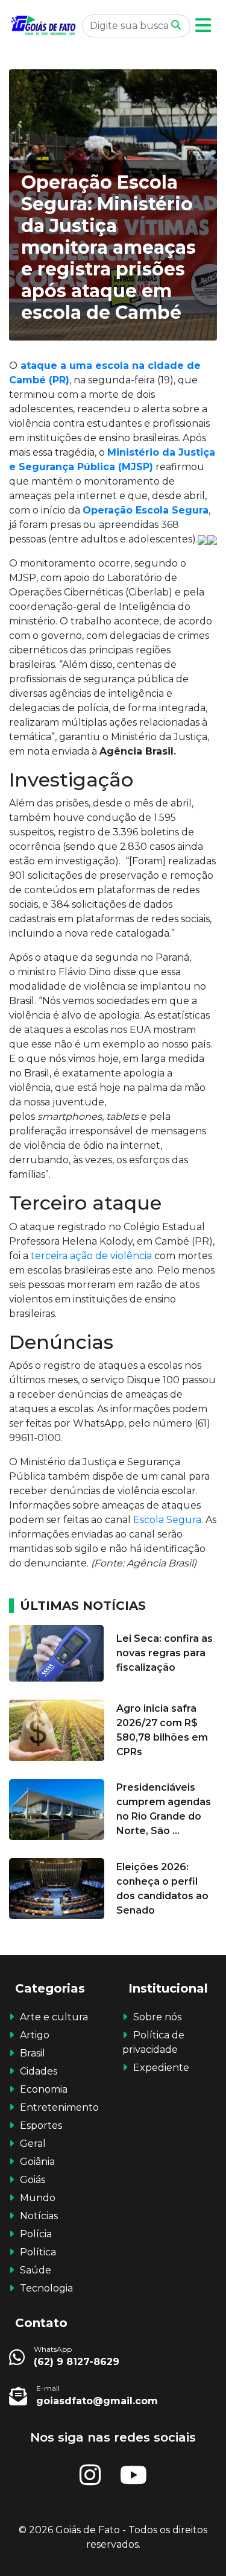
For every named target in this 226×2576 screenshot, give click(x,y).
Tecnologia (46, 2288)
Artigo (35, 2035)
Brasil (33, 2053)
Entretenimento (59, 2107)
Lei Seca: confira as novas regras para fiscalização (165, 1653)
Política (38, 2252)
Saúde (36, 2270)
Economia (44, 2089)
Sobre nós (157, 2017)
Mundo (38, 2198)
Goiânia (37, 2162)
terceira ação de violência (90, 1256)
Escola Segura (166, 1520)
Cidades (39, 2071)
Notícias (39, 2216)
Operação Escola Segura (146, 510)
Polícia (36, 2234)
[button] (203, 26)
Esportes (41, 2125)
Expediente (161, 2068)
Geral (33, 2144)
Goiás (33, 2180)
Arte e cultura (54, 2017)
